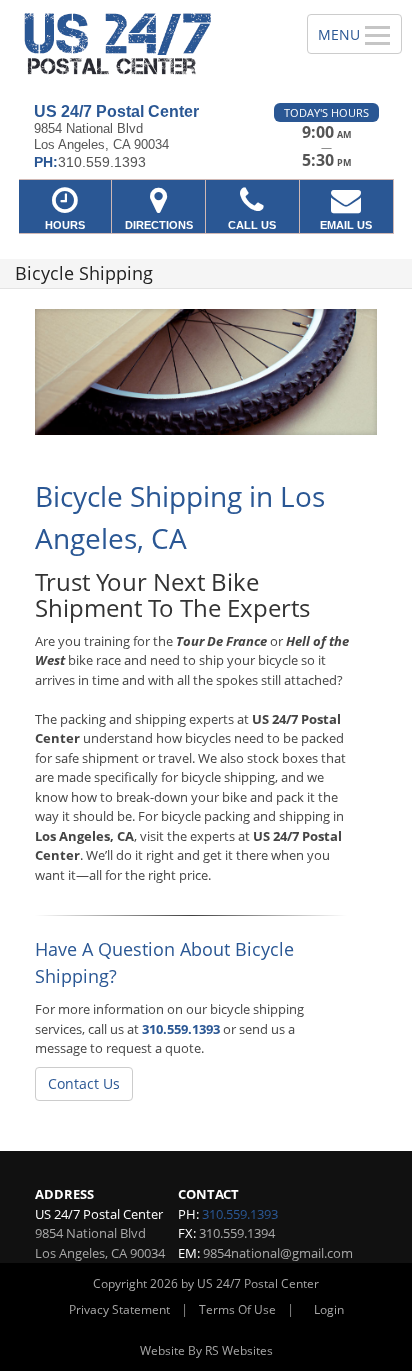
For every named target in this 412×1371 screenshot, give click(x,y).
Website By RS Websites (206, 1350)
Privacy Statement (119, 1309)
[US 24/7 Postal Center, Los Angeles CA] (142, 44)
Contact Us (84, 1083)
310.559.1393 (181, 1029)
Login (329, 1309)
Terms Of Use (237, 1309)
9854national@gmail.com (278, 1253)
